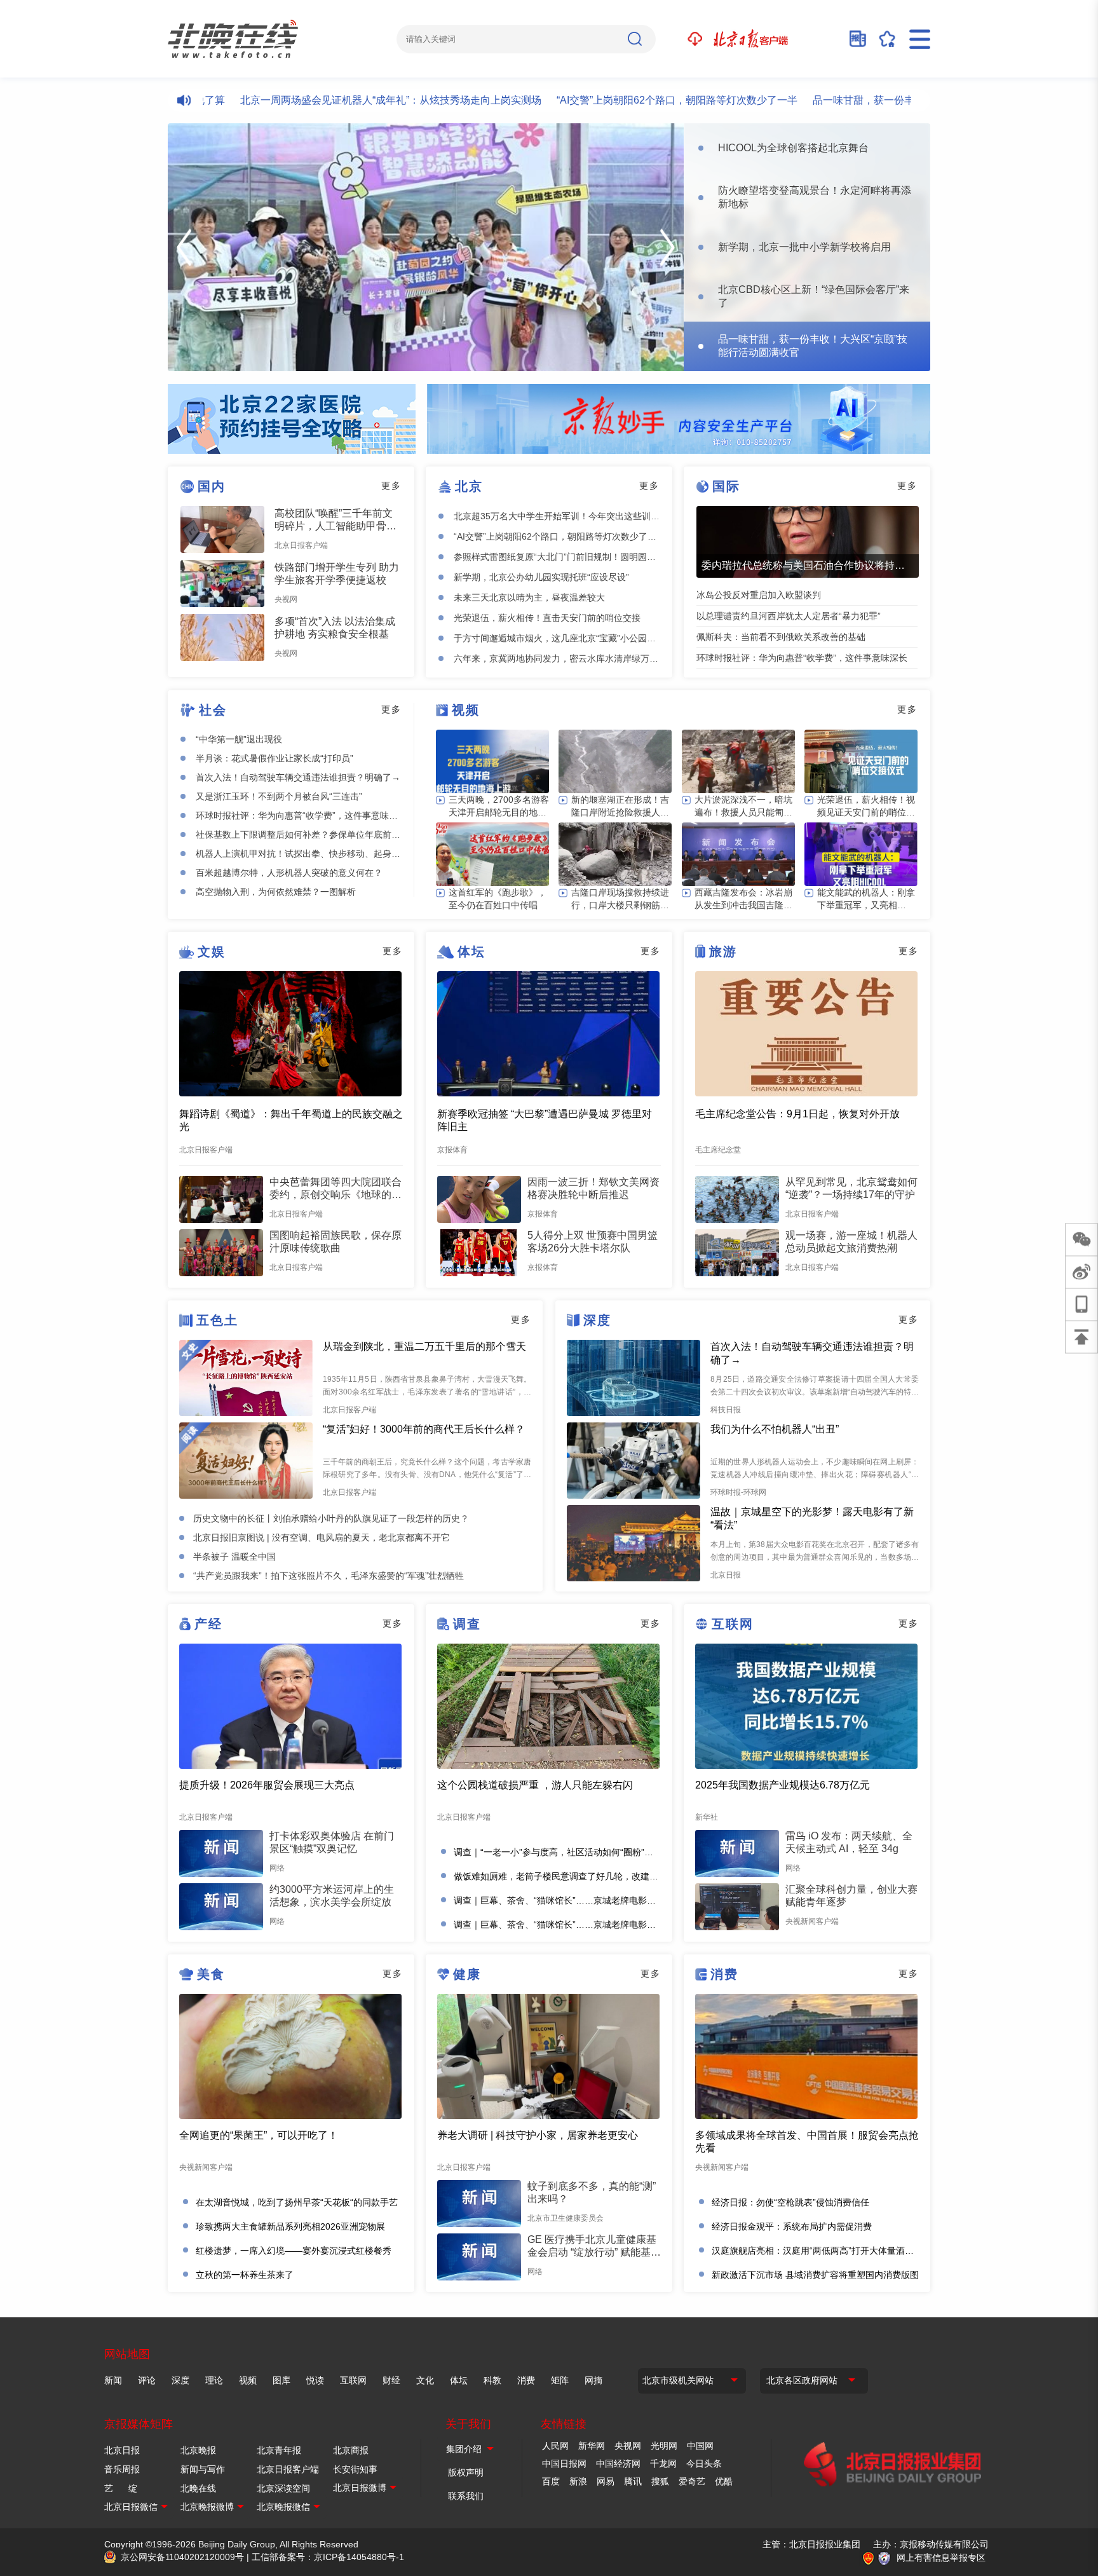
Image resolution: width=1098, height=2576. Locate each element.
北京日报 (122, 2450)
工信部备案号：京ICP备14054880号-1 (328, 2557)
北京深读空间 (283, 2488)
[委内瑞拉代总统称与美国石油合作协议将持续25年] (808, 542)
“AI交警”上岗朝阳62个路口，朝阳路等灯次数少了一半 (619, 100)
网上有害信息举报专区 (941, 2558)
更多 (391, 486)
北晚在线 (198, 2488)
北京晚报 (198, 2450)
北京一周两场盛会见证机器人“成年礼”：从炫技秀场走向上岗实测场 (333, 100)
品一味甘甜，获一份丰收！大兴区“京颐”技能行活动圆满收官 (890, 100)
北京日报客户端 (288, 2469)
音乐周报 (122, 2469)
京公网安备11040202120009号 (182, 2557)
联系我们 (466, 2496)
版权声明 (466, 2472)
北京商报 (351, 2450)
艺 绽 (121, 2488)
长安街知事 (355, 2469)
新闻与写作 (203, 2469)
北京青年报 (279, 2450)
